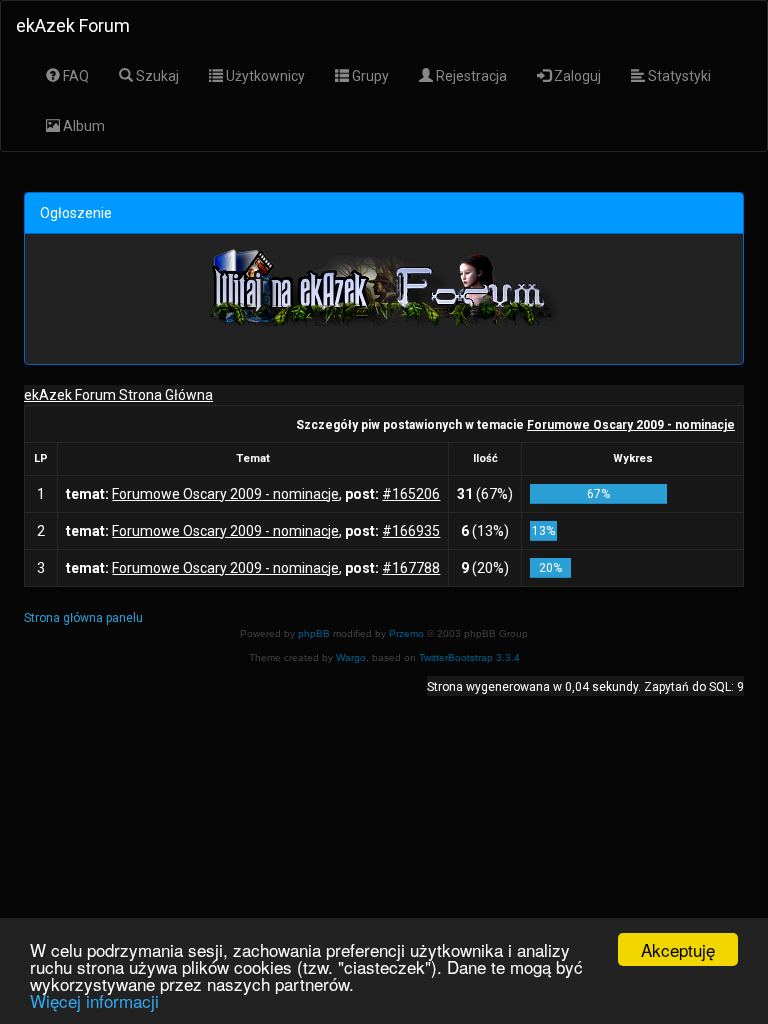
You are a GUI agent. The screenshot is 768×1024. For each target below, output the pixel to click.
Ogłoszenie (76, 213)
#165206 (411, 494)
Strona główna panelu (83, 618)
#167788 (411, 568)
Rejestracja (470, 76)
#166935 (411, 531)
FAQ (74, 76)
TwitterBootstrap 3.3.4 (469, 657)
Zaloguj (576, 76)
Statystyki (678, 76)
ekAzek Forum (73, 25)
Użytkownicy (264, 76)
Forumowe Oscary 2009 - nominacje (631, 425)
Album (82, 126)
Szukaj (156, 76)
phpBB (314, 633)
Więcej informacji (94, 1000)
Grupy (369, 76)
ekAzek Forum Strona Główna (118, 395)
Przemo (406, 633)
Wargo (351, 657)
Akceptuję (678, 949)
